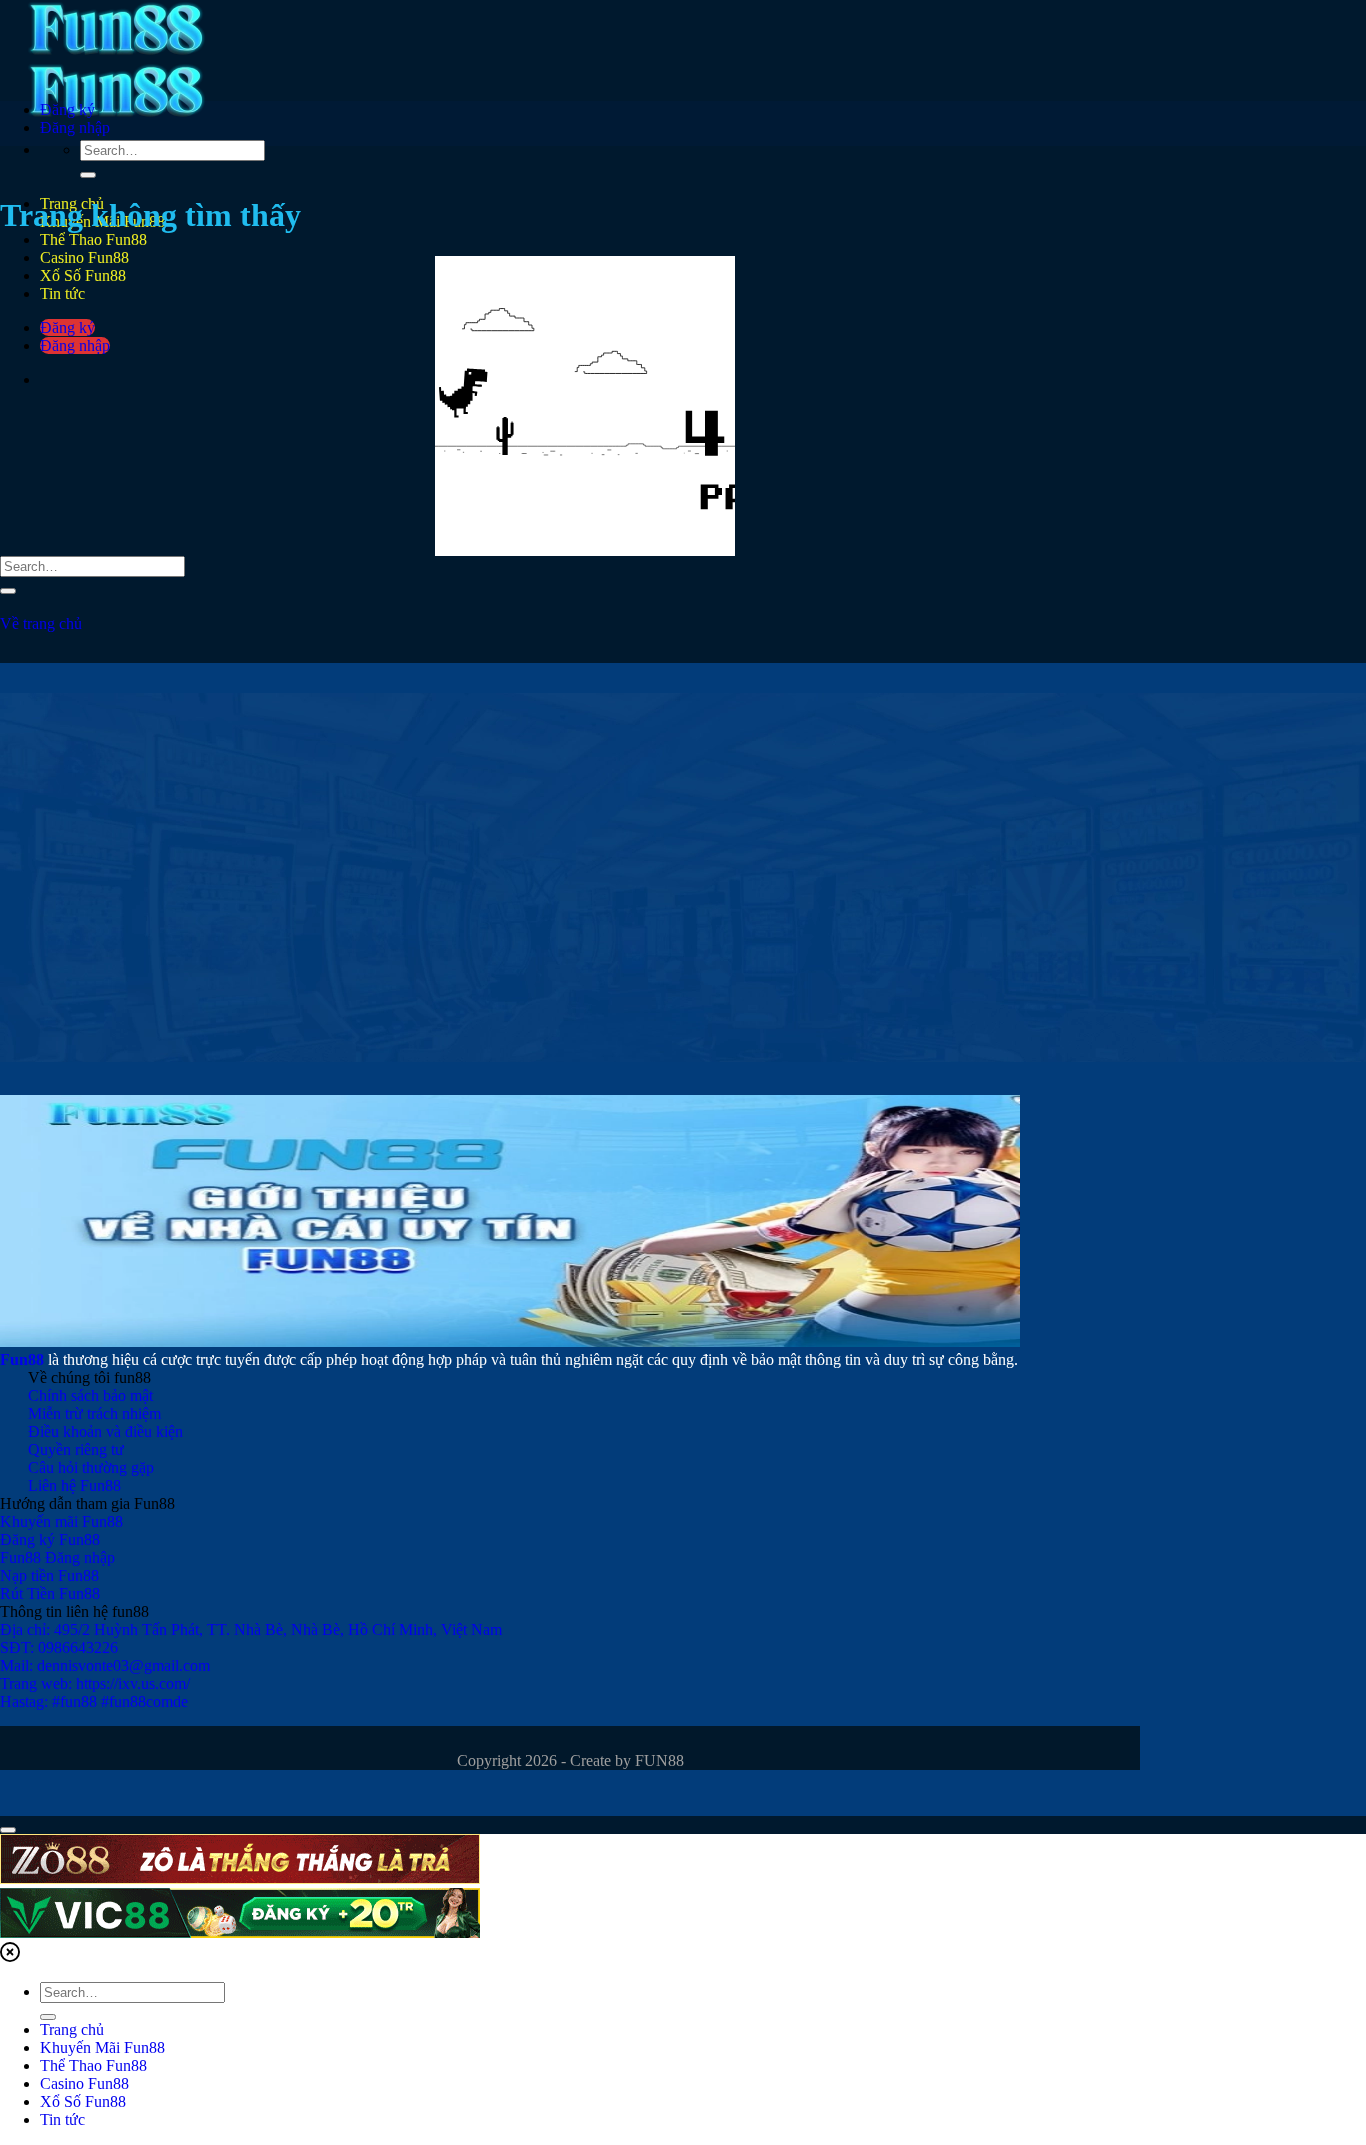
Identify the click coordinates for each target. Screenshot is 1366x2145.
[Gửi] (88, 175)
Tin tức (62, 2119)
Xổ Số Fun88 (83, 2101)
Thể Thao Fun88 (93, 239)
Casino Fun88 (84, 2083)
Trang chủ (72, 2029)
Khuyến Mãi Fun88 (102, 2047)
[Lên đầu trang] (8, 1830)
